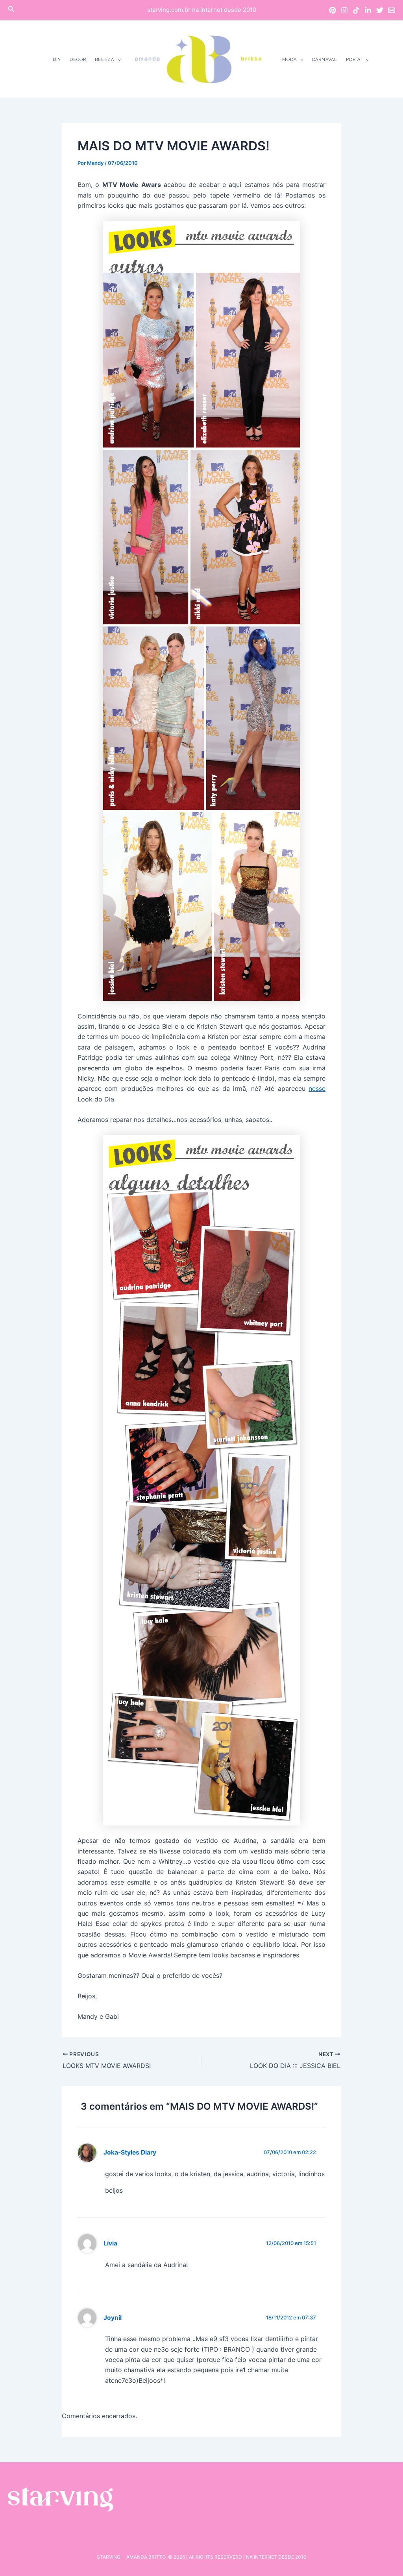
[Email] (392, 10)
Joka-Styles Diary (130, 2152)
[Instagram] (344, 10)
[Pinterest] (333, 10)
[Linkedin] (368, 10)
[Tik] (356, 10)
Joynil (113, 2318)
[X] (380, 10)
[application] (117, 60)
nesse (317, 1088)
